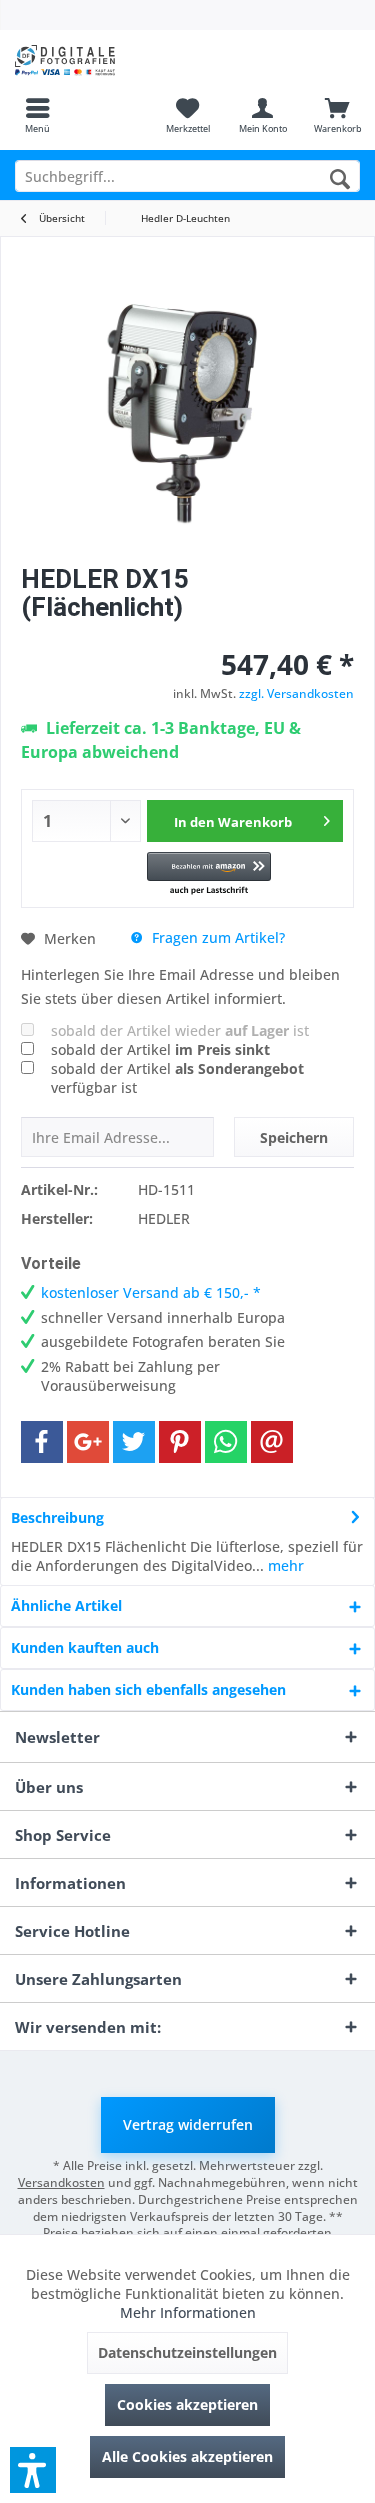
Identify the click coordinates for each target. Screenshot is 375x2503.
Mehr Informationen (188, 2312)
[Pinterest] (180, 1442)
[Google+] (88, 1442)
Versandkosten (61, 2182)
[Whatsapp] (226, 1442)
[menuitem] (37, 115)
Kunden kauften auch (85, 1647)
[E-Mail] (272, 1442)
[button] (208, 874)
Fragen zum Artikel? (216, 937)
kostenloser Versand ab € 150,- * (151, 1292)
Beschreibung (57, 1517)
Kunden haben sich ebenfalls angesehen (148, 1689)
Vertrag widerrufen (188, 2124)
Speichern (294, 1137)
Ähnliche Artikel (66, 1605)
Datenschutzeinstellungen (187, 2352)
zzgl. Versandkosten (296, 693)
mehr (284, 1565)
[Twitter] (134, 1442)
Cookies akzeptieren (187, 2404)
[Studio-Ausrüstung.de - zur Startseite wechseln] (94, 60)
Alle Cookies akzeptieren (187, 2456)
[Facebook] (42, 1442)
